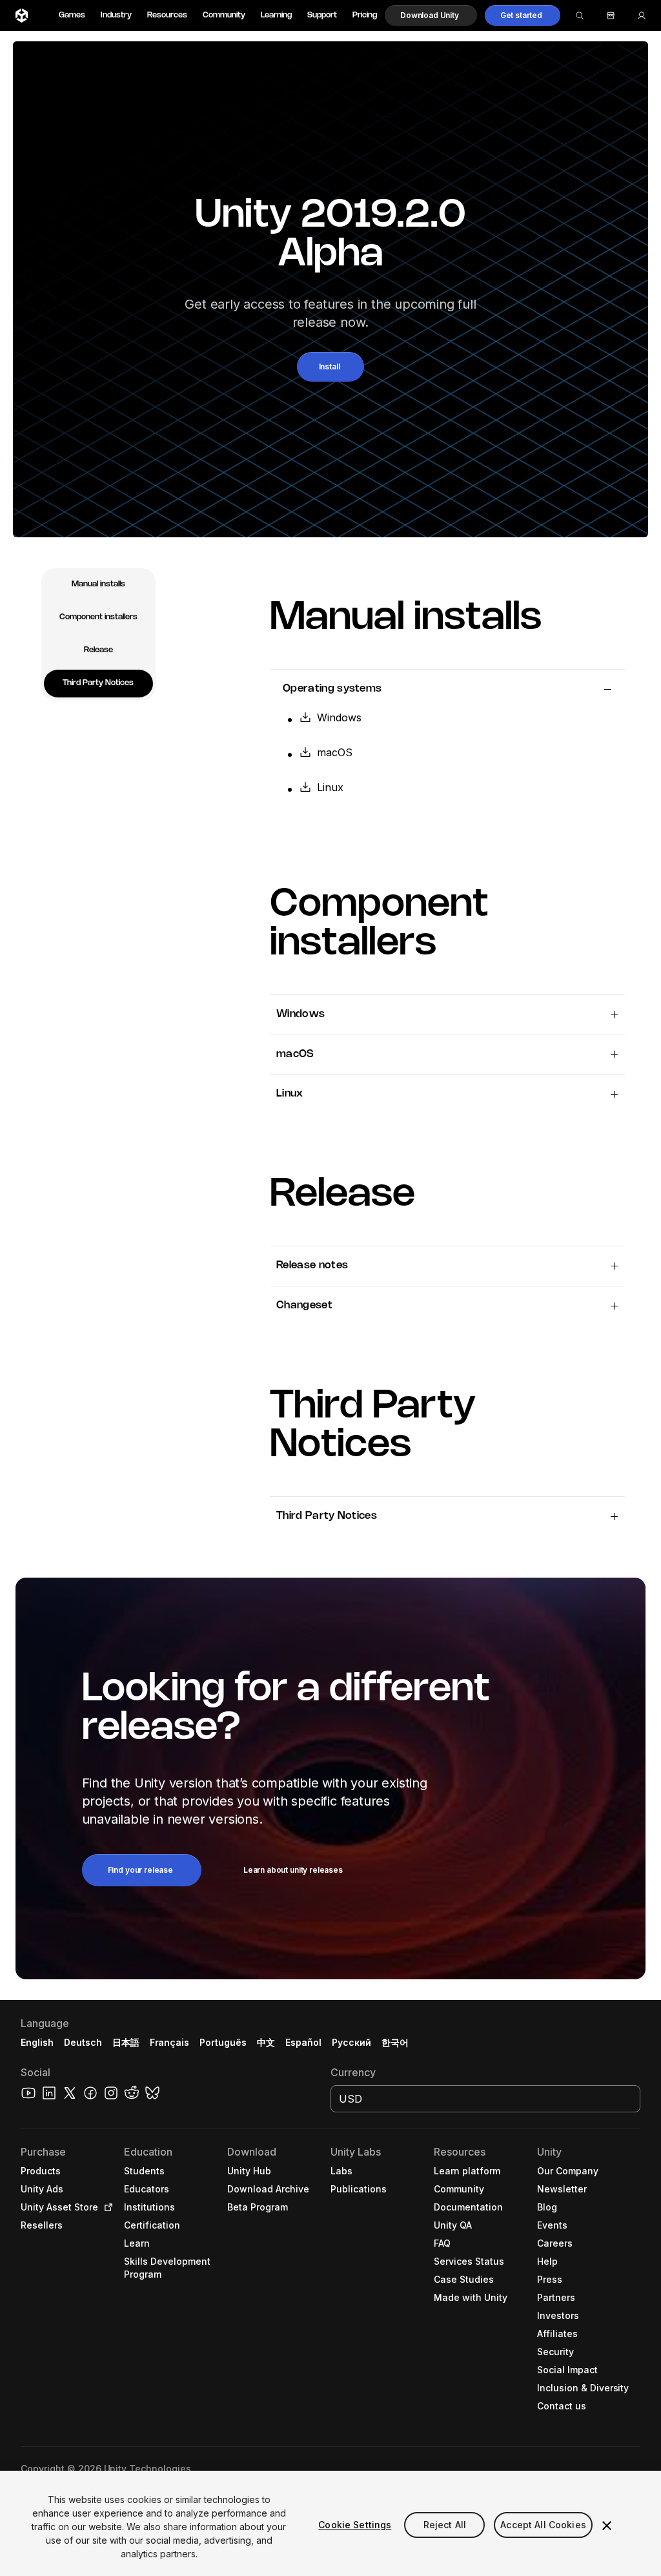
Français (170, 2042)
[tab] (98, 585)
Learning (276, 15)
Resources (167, 15)
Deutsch (83, 2042)
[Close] (607, 2526)
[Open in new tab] (106, 2207)
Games (72, 15)
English (37, 2042)
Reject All (445, 2525)
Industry (116, 15)
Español (303, 2042)
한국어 (395, 2042)
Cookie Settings (355, 2525)
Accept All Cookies (543, 2525)
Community (224, 15)
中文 (266, 2042)
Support (322, 15)
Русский (351, 2042)
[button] (431, 15)
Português (223, 2042)
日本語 (126, 2042)
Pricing (365, 15)
